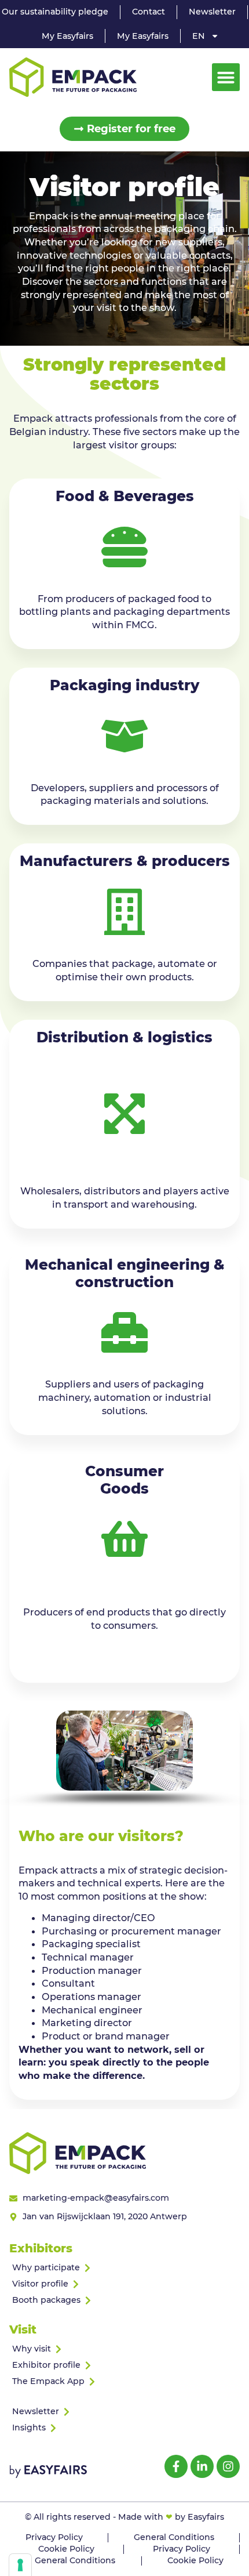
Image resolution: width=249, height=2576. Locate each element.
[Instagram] (228, 2466)
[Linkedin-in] (202, 2466)
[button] (226, 77)
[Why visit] (124, 2349)
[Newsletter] (124, 2412)
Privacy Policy (54, 2537)
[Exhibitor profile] (124, 2365)
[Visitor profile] (124, 2284)
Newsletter (212, 12)
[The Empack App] (124, 2382)
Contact (149, 12)
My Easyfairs (67, 36)
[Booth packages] (124, 2300)
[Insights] (124, 2428)
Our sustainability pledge (55, 12)
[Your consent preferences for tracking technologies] (20, 2565)
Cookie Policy (66, 2549)
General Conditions (174, 2537)
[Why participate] (124, 2268)
